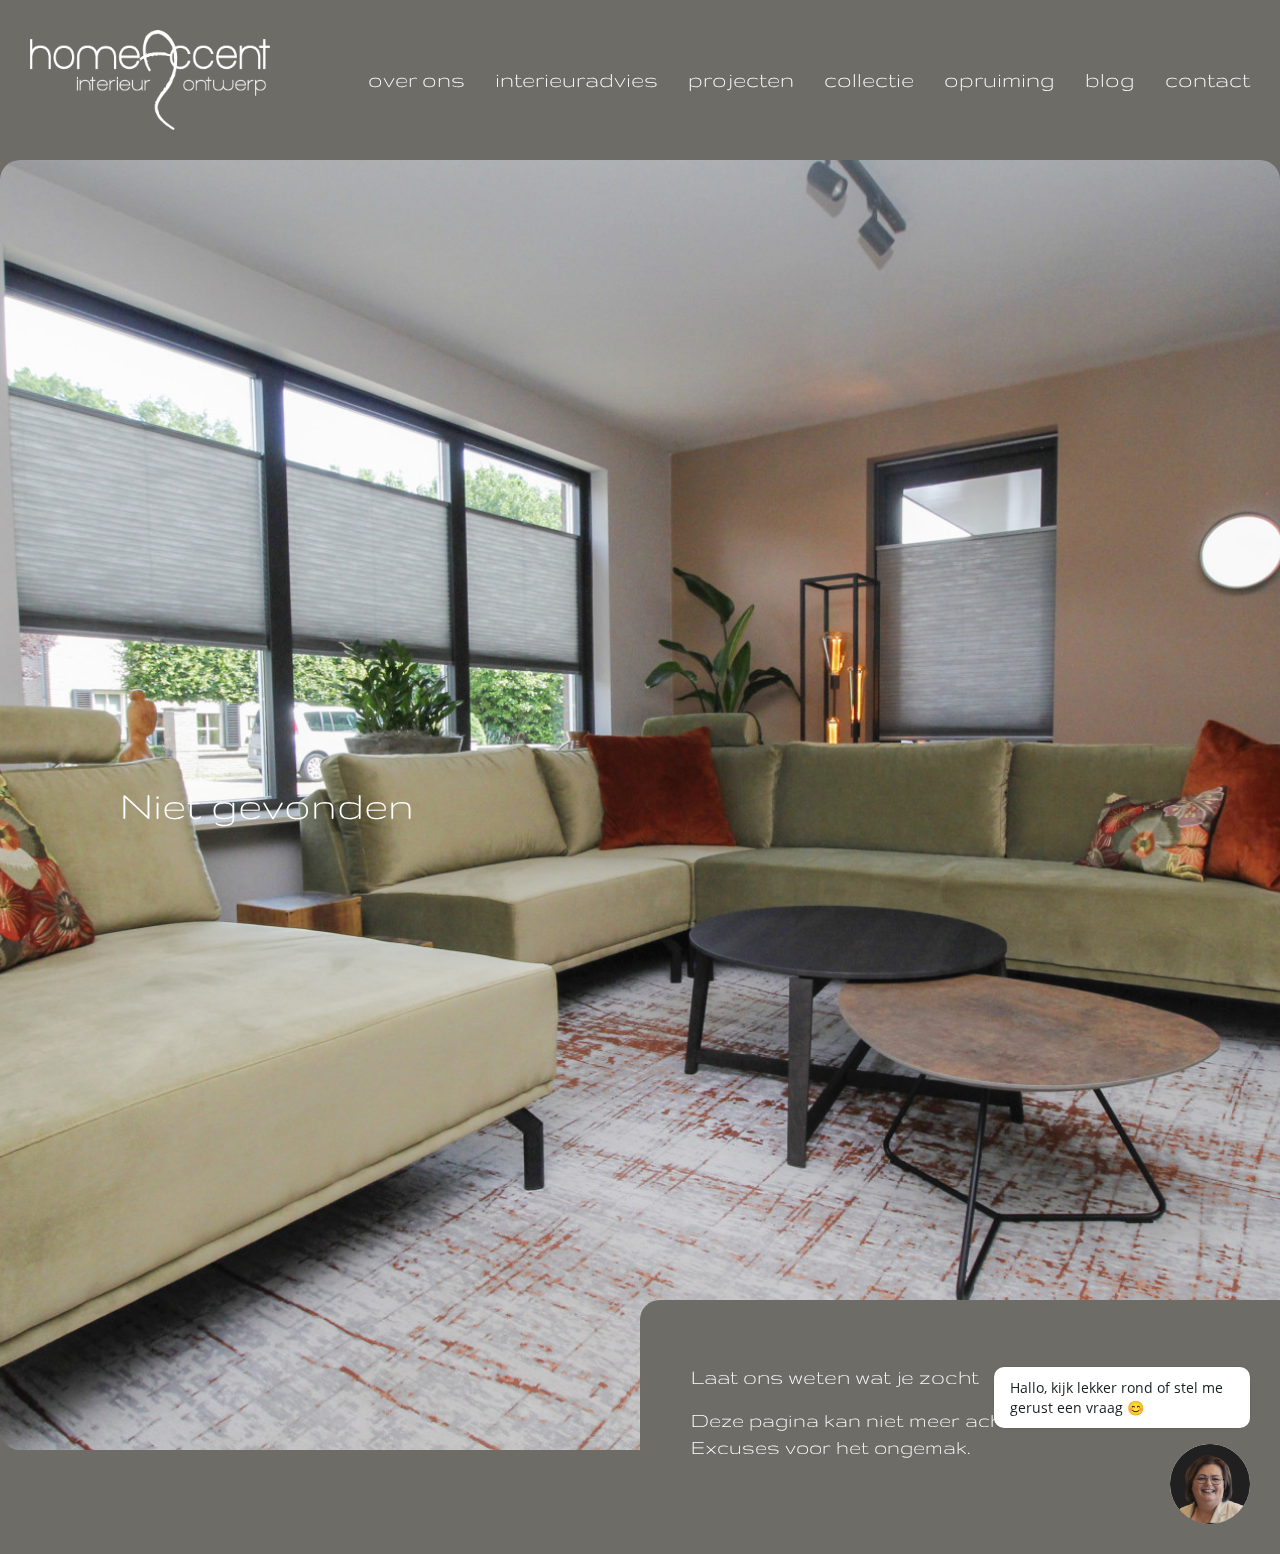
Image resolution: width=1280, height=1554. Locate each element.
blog (1110, 79)
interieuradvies (576, 79)
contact (1207, 79)
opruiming (999, 79)
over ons (416, 79)
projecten (741, 79)
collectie (869, 79)
